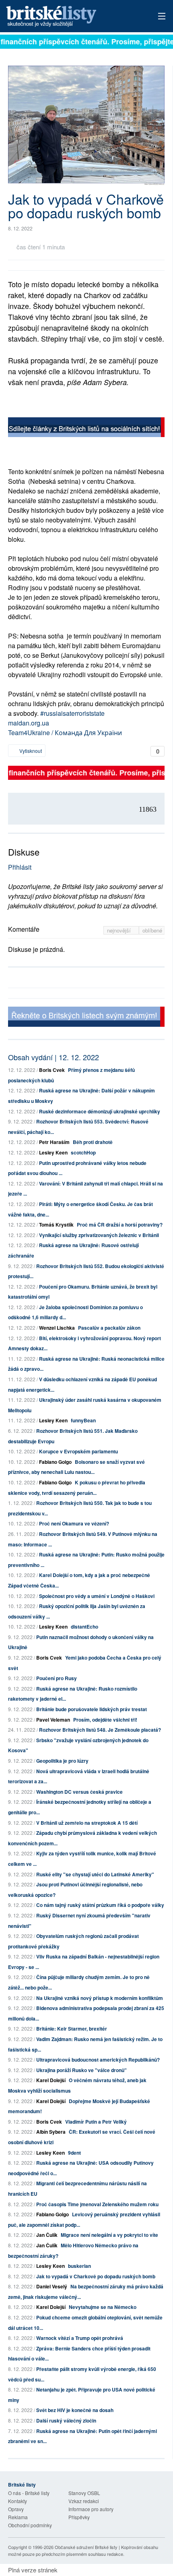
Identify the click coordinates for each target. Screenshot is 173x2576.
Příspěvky (79, 2517)
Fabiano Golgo (55, 1462)
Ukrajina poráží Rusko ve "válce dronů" (81, 2070)
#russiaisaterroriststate (72, 713)
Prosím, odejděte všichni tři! (105, 1720)
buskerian (79, 2266)
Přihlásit (20, 867)
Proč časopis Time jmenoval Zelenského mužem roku (97, 2204)
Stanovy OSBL (84, 2493)
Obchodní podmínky (30, 2525)
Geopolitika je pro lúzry (62, 1761)
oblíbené (152, 930)
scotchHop (83, 1152)
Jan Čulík (47, 2235)
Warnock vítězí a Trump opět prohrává (80, 2338)
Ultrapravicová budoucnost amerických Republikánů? (98, 2060)
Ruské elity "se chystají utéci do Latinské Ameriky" (95, 1874)
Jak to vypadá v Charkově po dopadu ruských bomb (96, 2276)
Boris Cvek (52, 1070)
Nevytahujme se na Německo (103, 2307)
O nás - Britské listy (29, 2493)
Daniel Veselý (52, 2286)
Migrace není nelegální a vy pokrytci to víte (109, 2235)
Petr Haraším (54, 1142)
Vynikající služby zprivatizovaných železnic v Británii (99, 1235)
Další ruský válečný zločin (66, 2421)
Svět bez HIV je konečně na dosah (75, 2410)
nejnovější (120, 930)
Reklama (18, 2517)
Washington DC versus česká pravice (79, 1792)
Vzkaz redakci (84, 2501)
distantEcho (84, 1627)
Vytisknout (30, 751)
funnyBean (83, 1420)
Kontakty (18, 2501)
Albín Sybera (51, 2132)
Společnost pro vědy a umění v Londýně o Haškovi (97, 1596)
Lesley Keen (53, 1152)
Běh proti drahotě (93, 1142)
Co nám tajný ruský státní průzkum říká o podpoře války (100, 1905)
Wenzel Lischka (57, 1328)
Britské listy (71, 17)
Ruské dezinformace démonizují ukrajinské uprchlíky (100, 1111)
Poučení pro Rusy (57, 1678)
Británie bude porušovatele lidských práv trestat (92, 1709)
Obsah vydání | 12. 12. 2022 (54, 1057)
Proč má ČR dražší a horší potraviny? (120, 1225)
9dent (74, 2153)
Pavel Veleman (53, 1720)
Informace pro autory (91, 2509)
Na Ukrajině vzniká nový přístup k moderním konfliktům (100, 1998)
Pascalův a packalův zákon (109, 1328)
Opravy (16, 2509)
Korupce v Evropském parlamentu (78, 1451)
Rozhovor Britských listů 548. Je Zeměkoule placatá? (100, 1730)
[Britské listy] (86, 428)
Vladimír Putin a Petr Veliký (96, 2122)
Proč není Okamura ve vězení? (74, 1523)
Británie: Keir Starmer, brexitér (72, 2029)
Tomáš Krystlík (56, 1225)
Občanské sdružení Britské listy (86, 2547)
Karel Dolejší (51, 2080)
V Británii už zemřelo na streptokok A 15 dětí (87, 1823)
